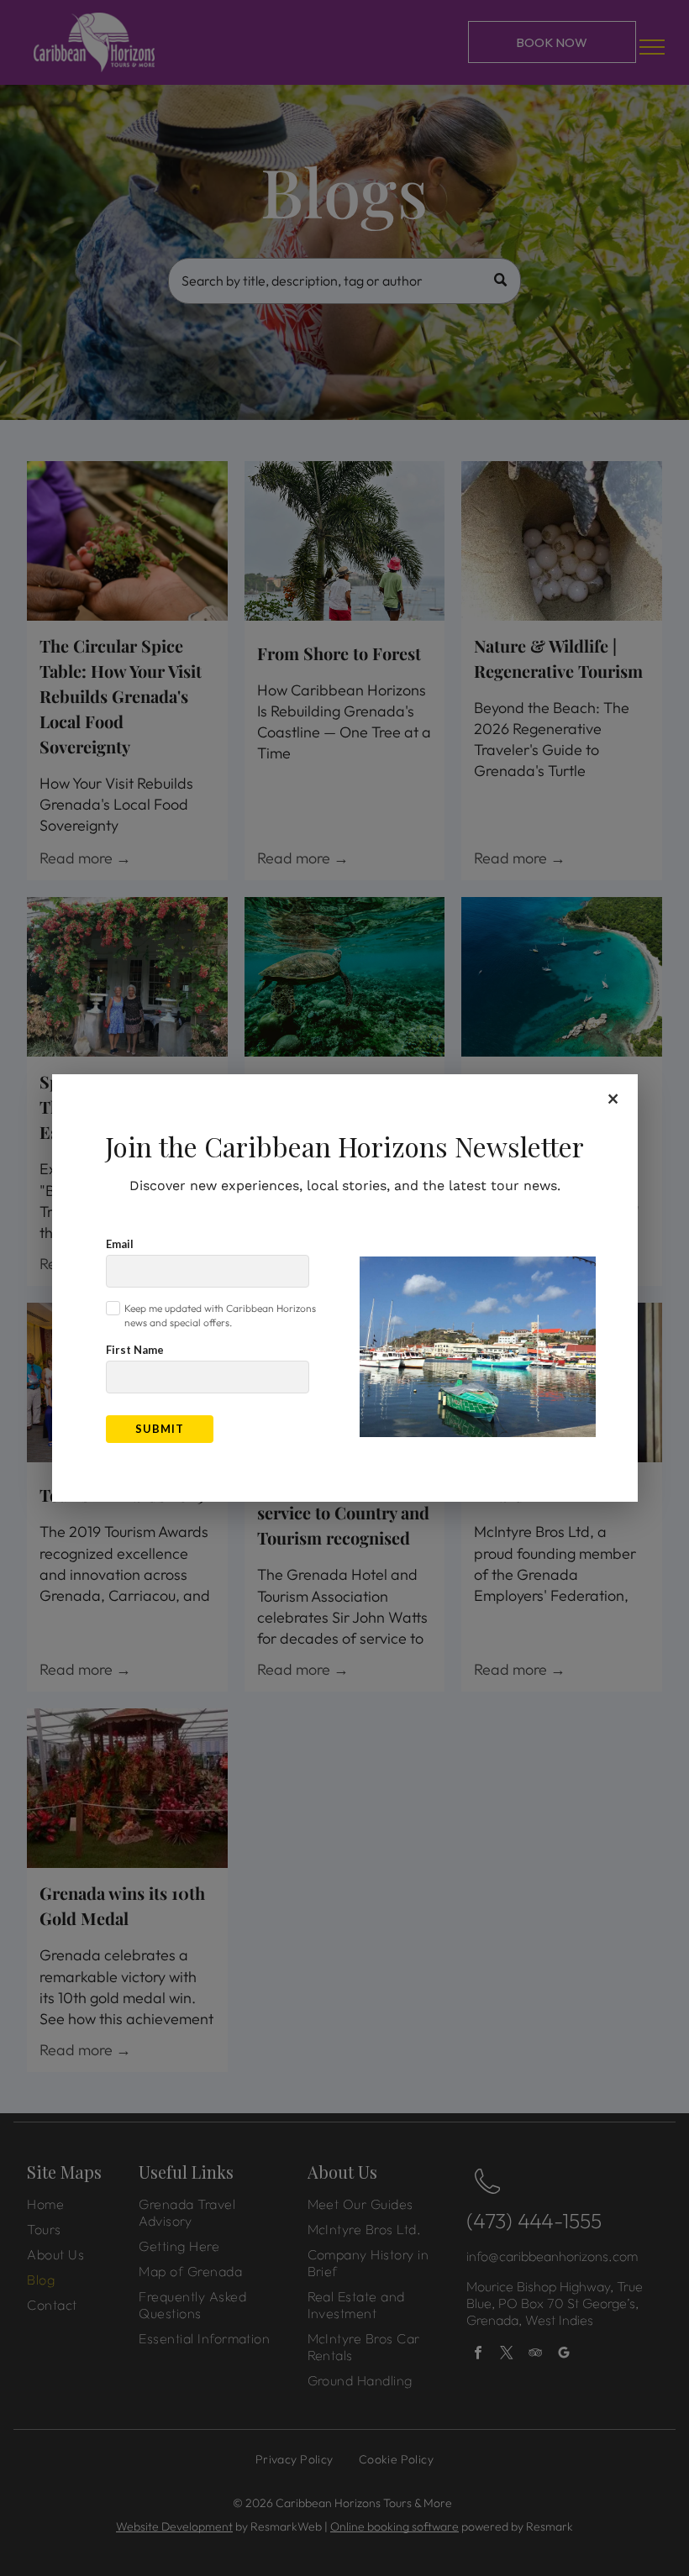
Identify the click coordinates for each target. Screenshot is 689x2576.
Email (120, 1244)
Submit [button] (160, 1429)
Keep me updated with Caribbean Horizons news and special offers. (220, 1315)
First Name (135, 1350)
